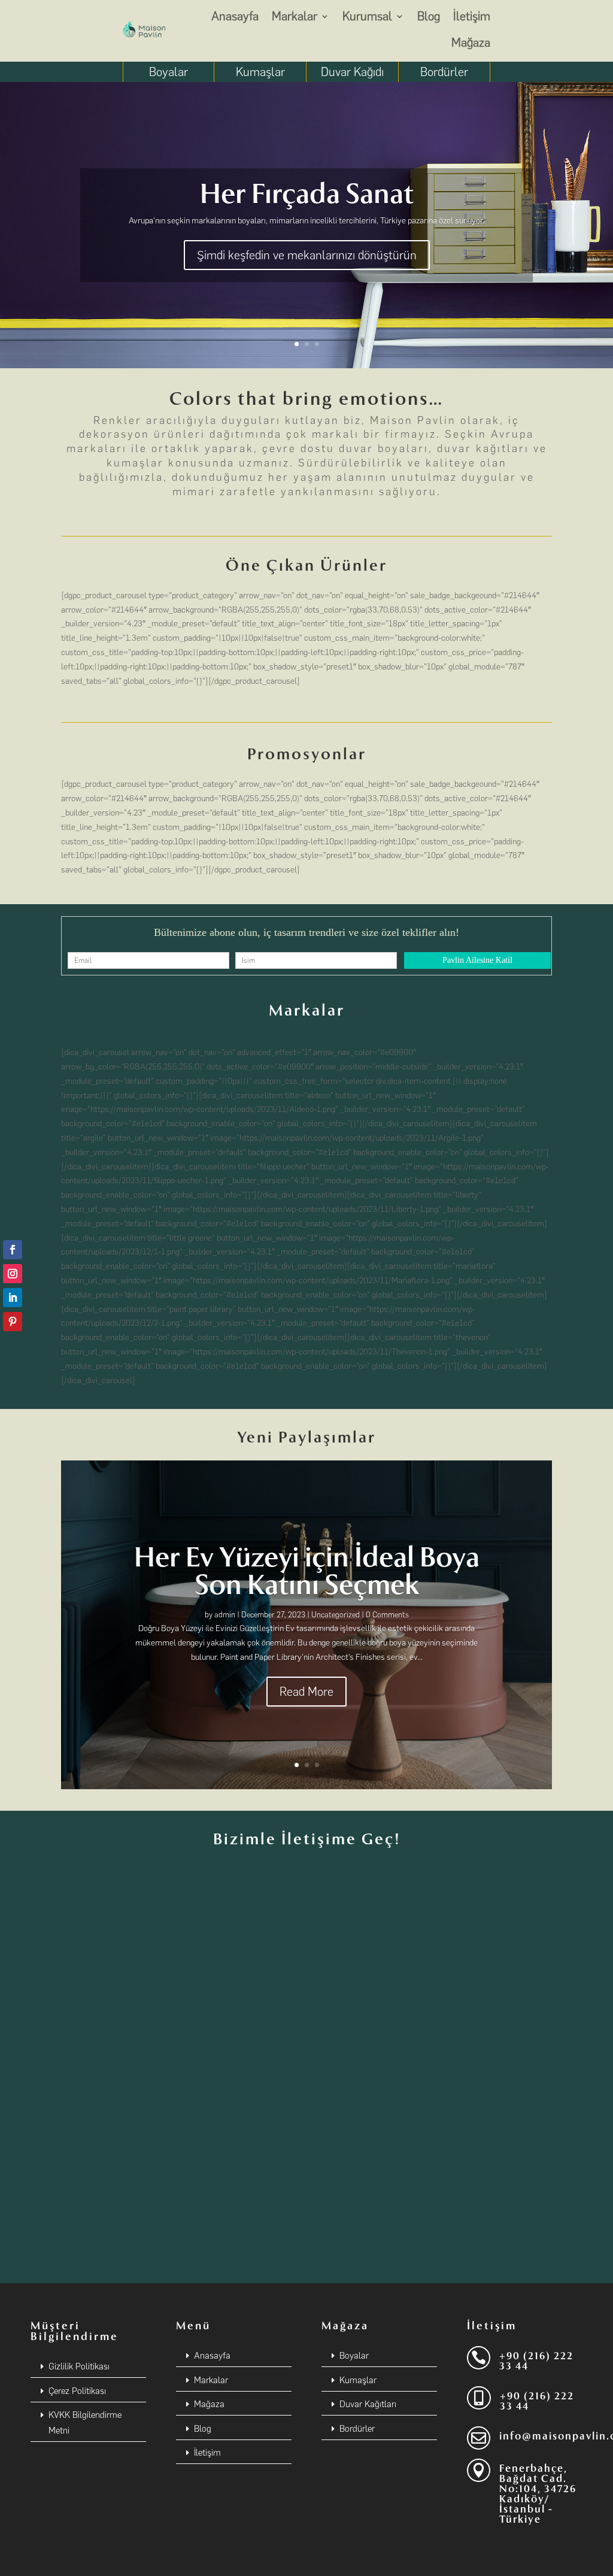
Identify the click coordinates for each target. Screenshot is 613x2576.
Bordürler (444, 72)
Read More (306, 1692)
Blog (429, 16)
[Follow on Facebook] (13, 1250)
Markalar (295, 16)
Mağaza (471, 43)
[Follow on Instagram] (13, 1274)
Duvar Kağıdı (352, 72)
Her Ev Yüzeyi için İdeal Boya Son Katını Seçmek (307, 1571)
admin (225, 1615)
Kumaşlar (260, 72)
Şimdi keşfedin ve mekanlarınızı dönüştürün (307, 255)
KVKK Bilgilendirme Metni (85, 2423)
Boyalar (169, 72)
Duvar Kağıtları (368, 2404)
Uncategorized (336, 1615)
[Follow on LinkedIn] (13, 1298)
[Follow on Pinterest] (13, 1322)
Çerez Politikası (77, 2391)
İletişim (472, 16)
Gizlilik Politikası (79, 2366)
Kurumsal (367, 16)
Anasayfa (235, 16)
